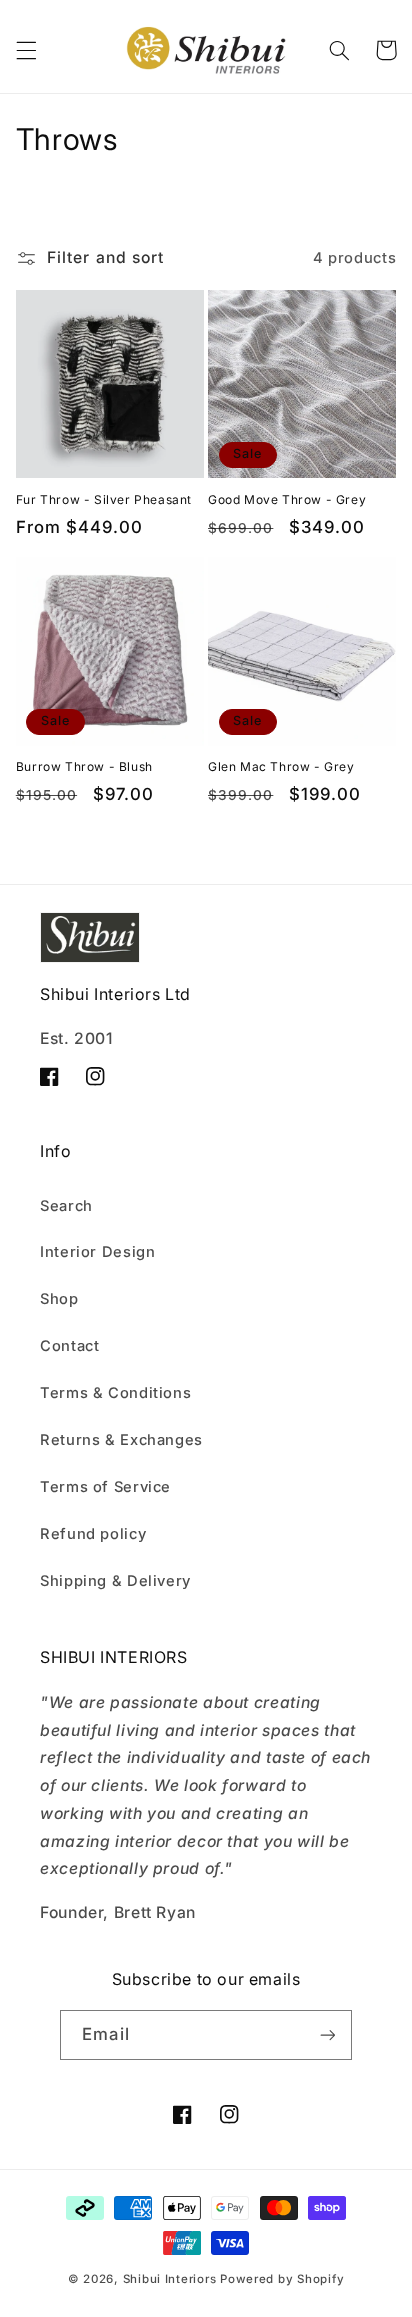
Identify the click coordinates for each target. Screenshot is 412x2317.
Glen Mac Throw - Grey (281, 766)
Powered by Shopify (282, 2279)
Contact (69, 1346)
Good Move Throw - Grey (287, 499)
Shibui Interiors (170, 2279)
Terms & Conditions (115, 1393)
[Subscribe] (327, 2034)
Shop (59, 1299)
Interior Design (97, 1252)
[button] (26, 50)
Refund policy (93, 1534)
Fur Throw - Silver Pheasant (104, 499)
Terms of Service (105, 1487)
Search (66, 1206)
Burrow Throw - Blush (84, 766)
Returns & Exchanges (121, 1440)
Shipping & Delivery (115, 1581)
